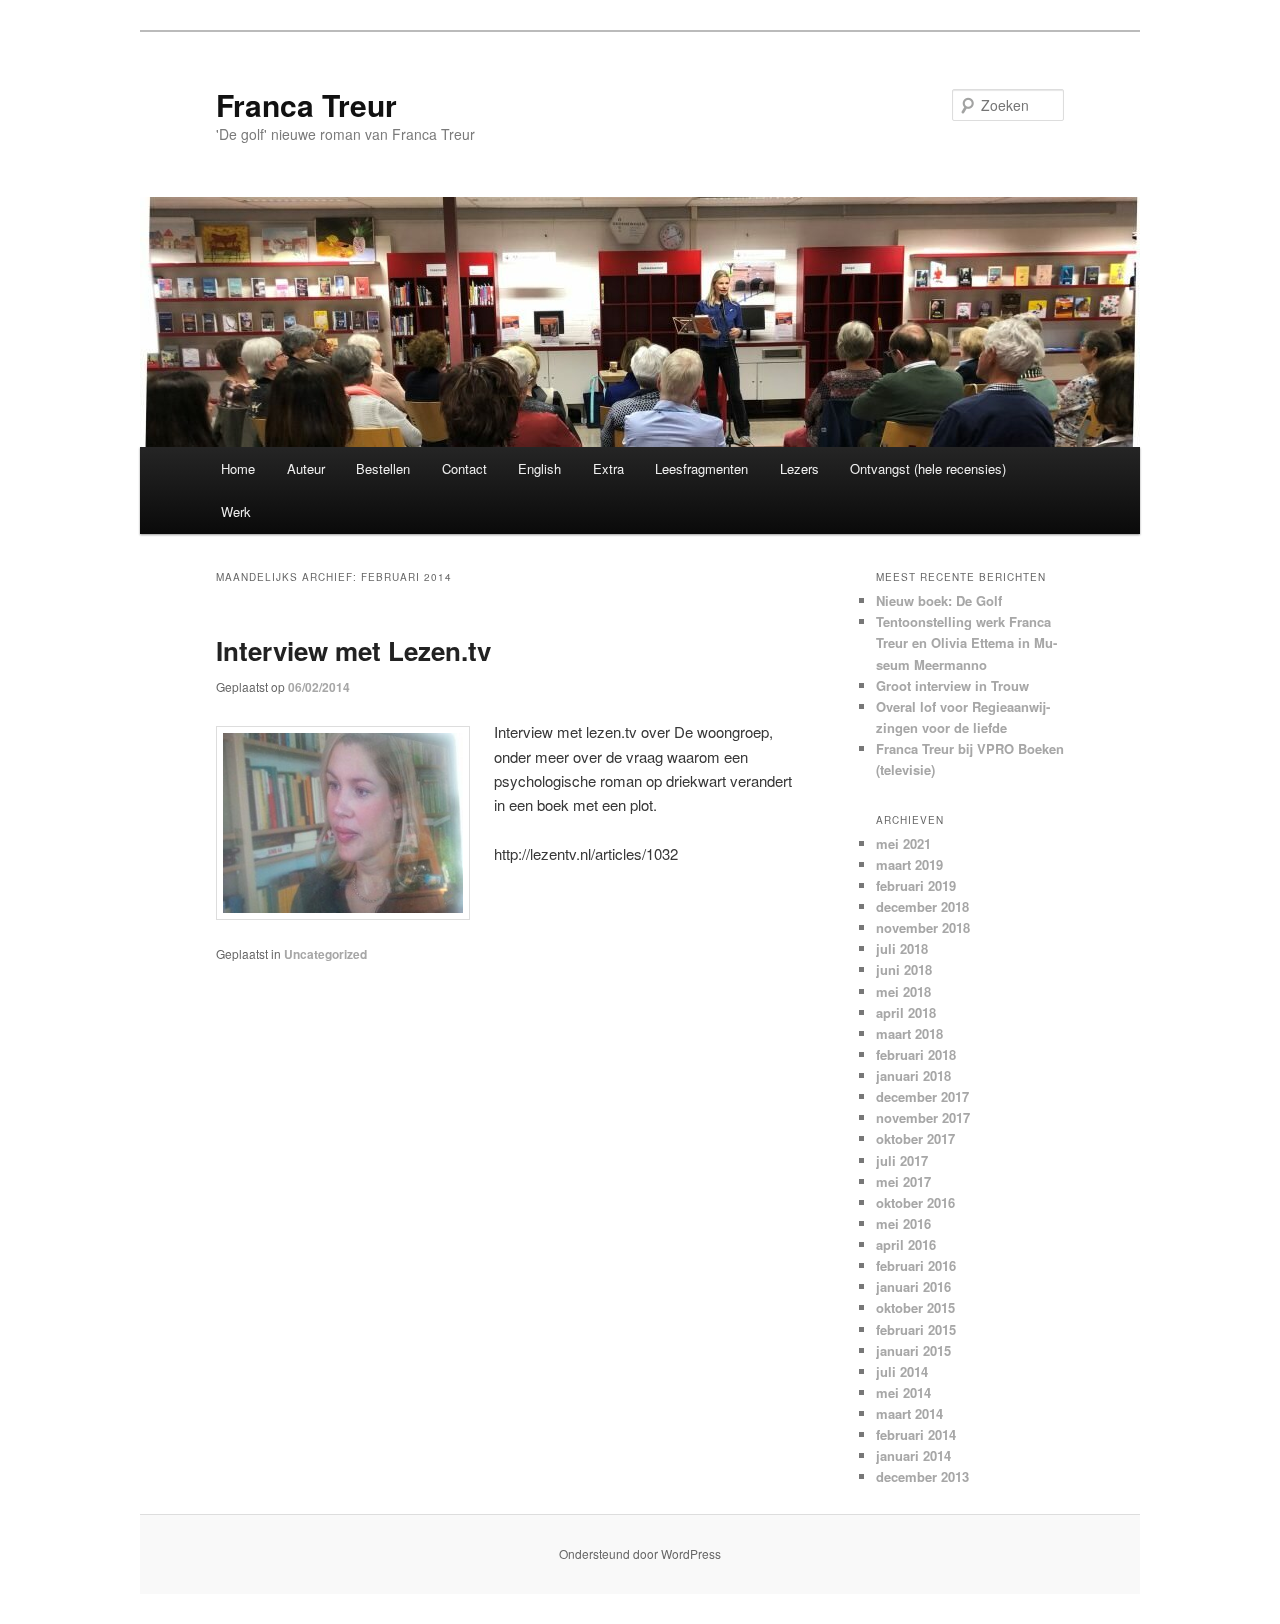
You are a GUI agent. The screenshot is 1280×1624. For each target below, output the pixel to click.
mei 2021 (903, 843)
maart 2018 (909, 1033)
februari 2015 (916, 1329)
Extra (608, 468)
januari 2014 (913, 1455)
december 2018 (922, 906)
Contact (464, 468)
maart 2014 (909, 1413)
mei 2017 (903, 1181)
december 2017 (922, 1096)
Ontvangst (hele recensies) (928, 468)
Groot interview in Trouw (952, 685)
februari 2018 (916, 1054)
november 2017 (923, 1117)
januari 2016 (913, 1286)
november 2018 (923, 927)
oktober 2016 (915, 1202)
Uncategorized (325, 954)
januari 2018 (913, 1075)
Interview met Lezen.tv (353, 650)
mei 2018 (903, 991)
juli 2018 (902, 948)
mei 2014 (903, 1392)
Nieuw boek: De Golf (939, 600)
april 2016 (906, 1244)
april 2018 (906, 1012)
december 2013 (922, 1476)
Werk (236, 511)
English (539, 468)
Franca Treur (306, 104)
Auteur (306, 468)
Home (238, 468)
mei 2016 (903, 1223)
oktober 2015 (915, 1307)
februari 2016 (916, 1265)
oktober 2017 (915, 1138)
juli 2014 (902, 1371)
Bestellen (383, 468)
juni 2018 (904, 969)
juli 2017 (902, 1160)
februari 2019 (916, 885)
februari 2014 (916, 1434)
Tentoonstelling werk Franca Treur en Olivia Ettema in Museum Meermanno (966, 642)
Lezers (799, 468)
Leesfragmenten (701, 468)
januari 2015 (913, 1350)
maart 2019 (909, 864)
